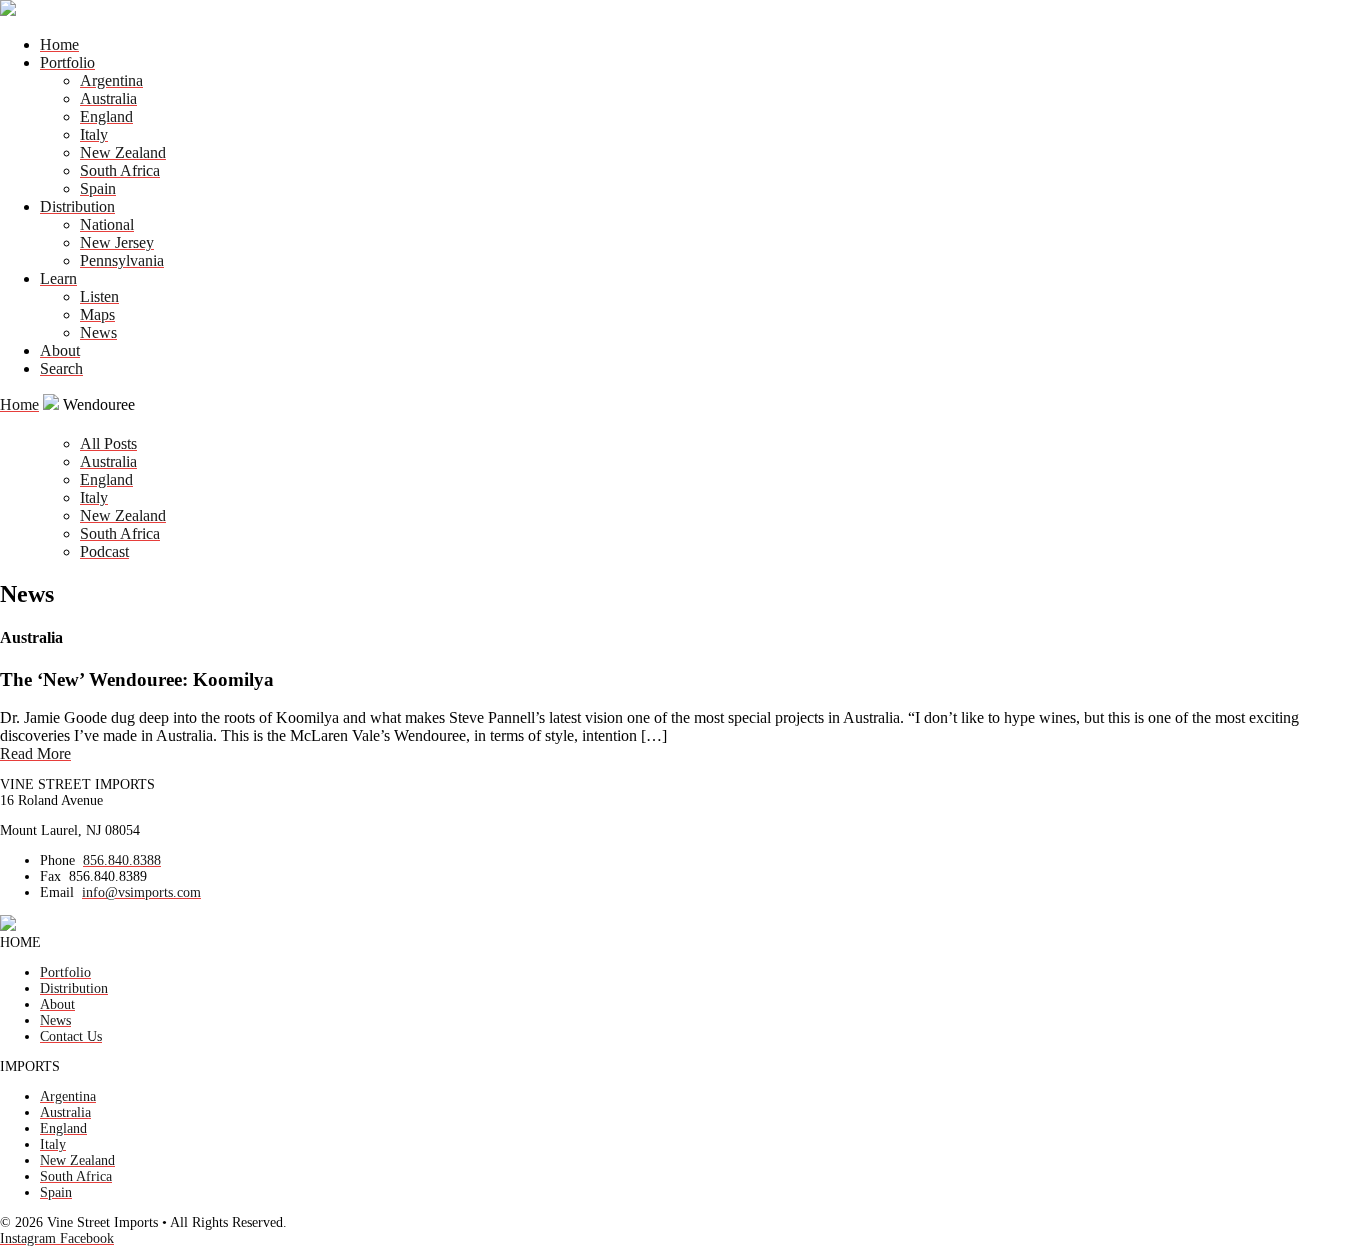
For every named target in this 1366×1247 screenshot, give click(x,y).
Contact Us (71, 1036)
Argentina (111, 80)
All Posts (108, 443)
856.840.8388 (122, 860)
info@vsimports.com (141, 892)
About (60, 350)
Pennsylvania (122, 260)
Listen (99, 296)
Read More (35, 753)
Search (61, 368)
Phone (57, 860)
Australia (108, 98)
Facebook (87, 1238)
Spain (98, 188)
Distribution (77, 206)
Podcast (104, 551)
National (107, 224)
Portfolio (67, 62)
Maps (97, 314)
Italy (94, 134)
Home (59, 44)
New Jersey (117, 242)
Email (57, 892)
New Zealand (123, 152)
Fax (50, 876)
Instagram (30, 1238)
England (106, 116)
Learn (58, 278)
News (98, 332)
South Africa (120, 170)
